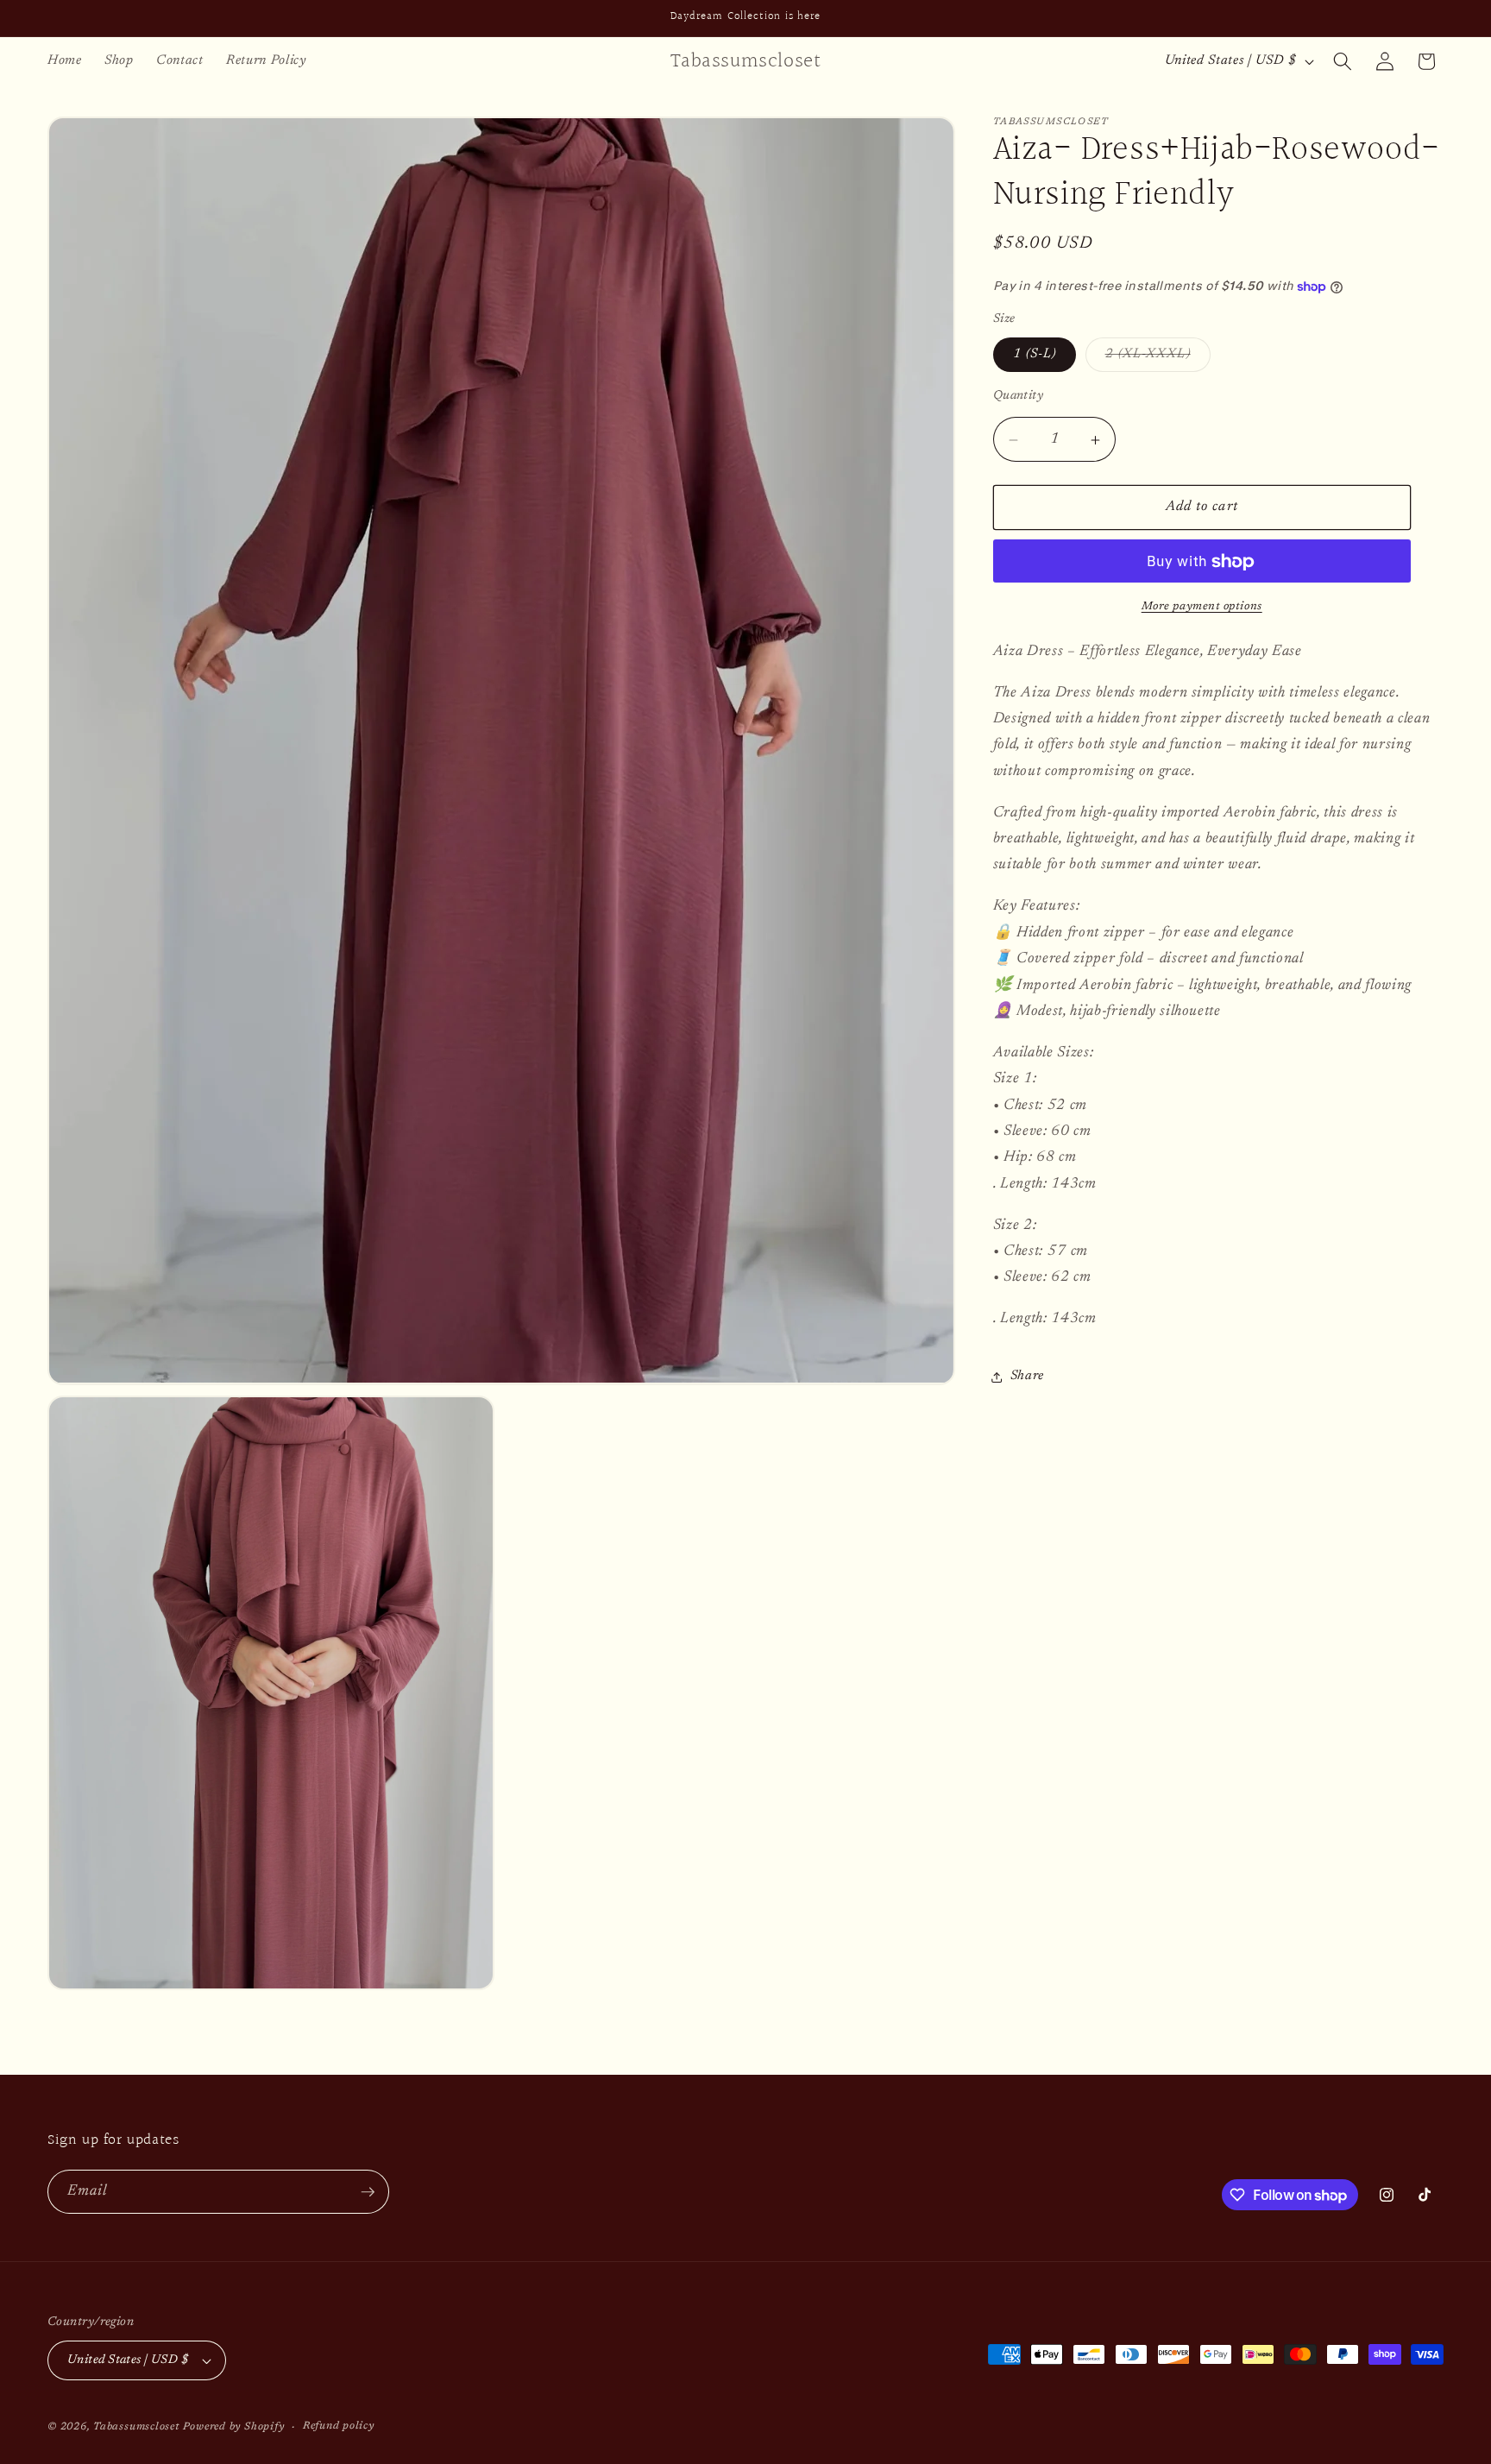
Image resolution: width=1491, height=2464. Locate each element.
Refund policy (339, 2426)
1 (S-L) (1035, 355)
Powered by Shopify (234, 2427)
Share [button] (1027, 1377)
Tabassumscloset (136, 2427)
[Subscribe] (368, 2192)
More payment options (1202, 606)
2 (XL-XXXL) (1158, 360)
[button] (1343, 61)
